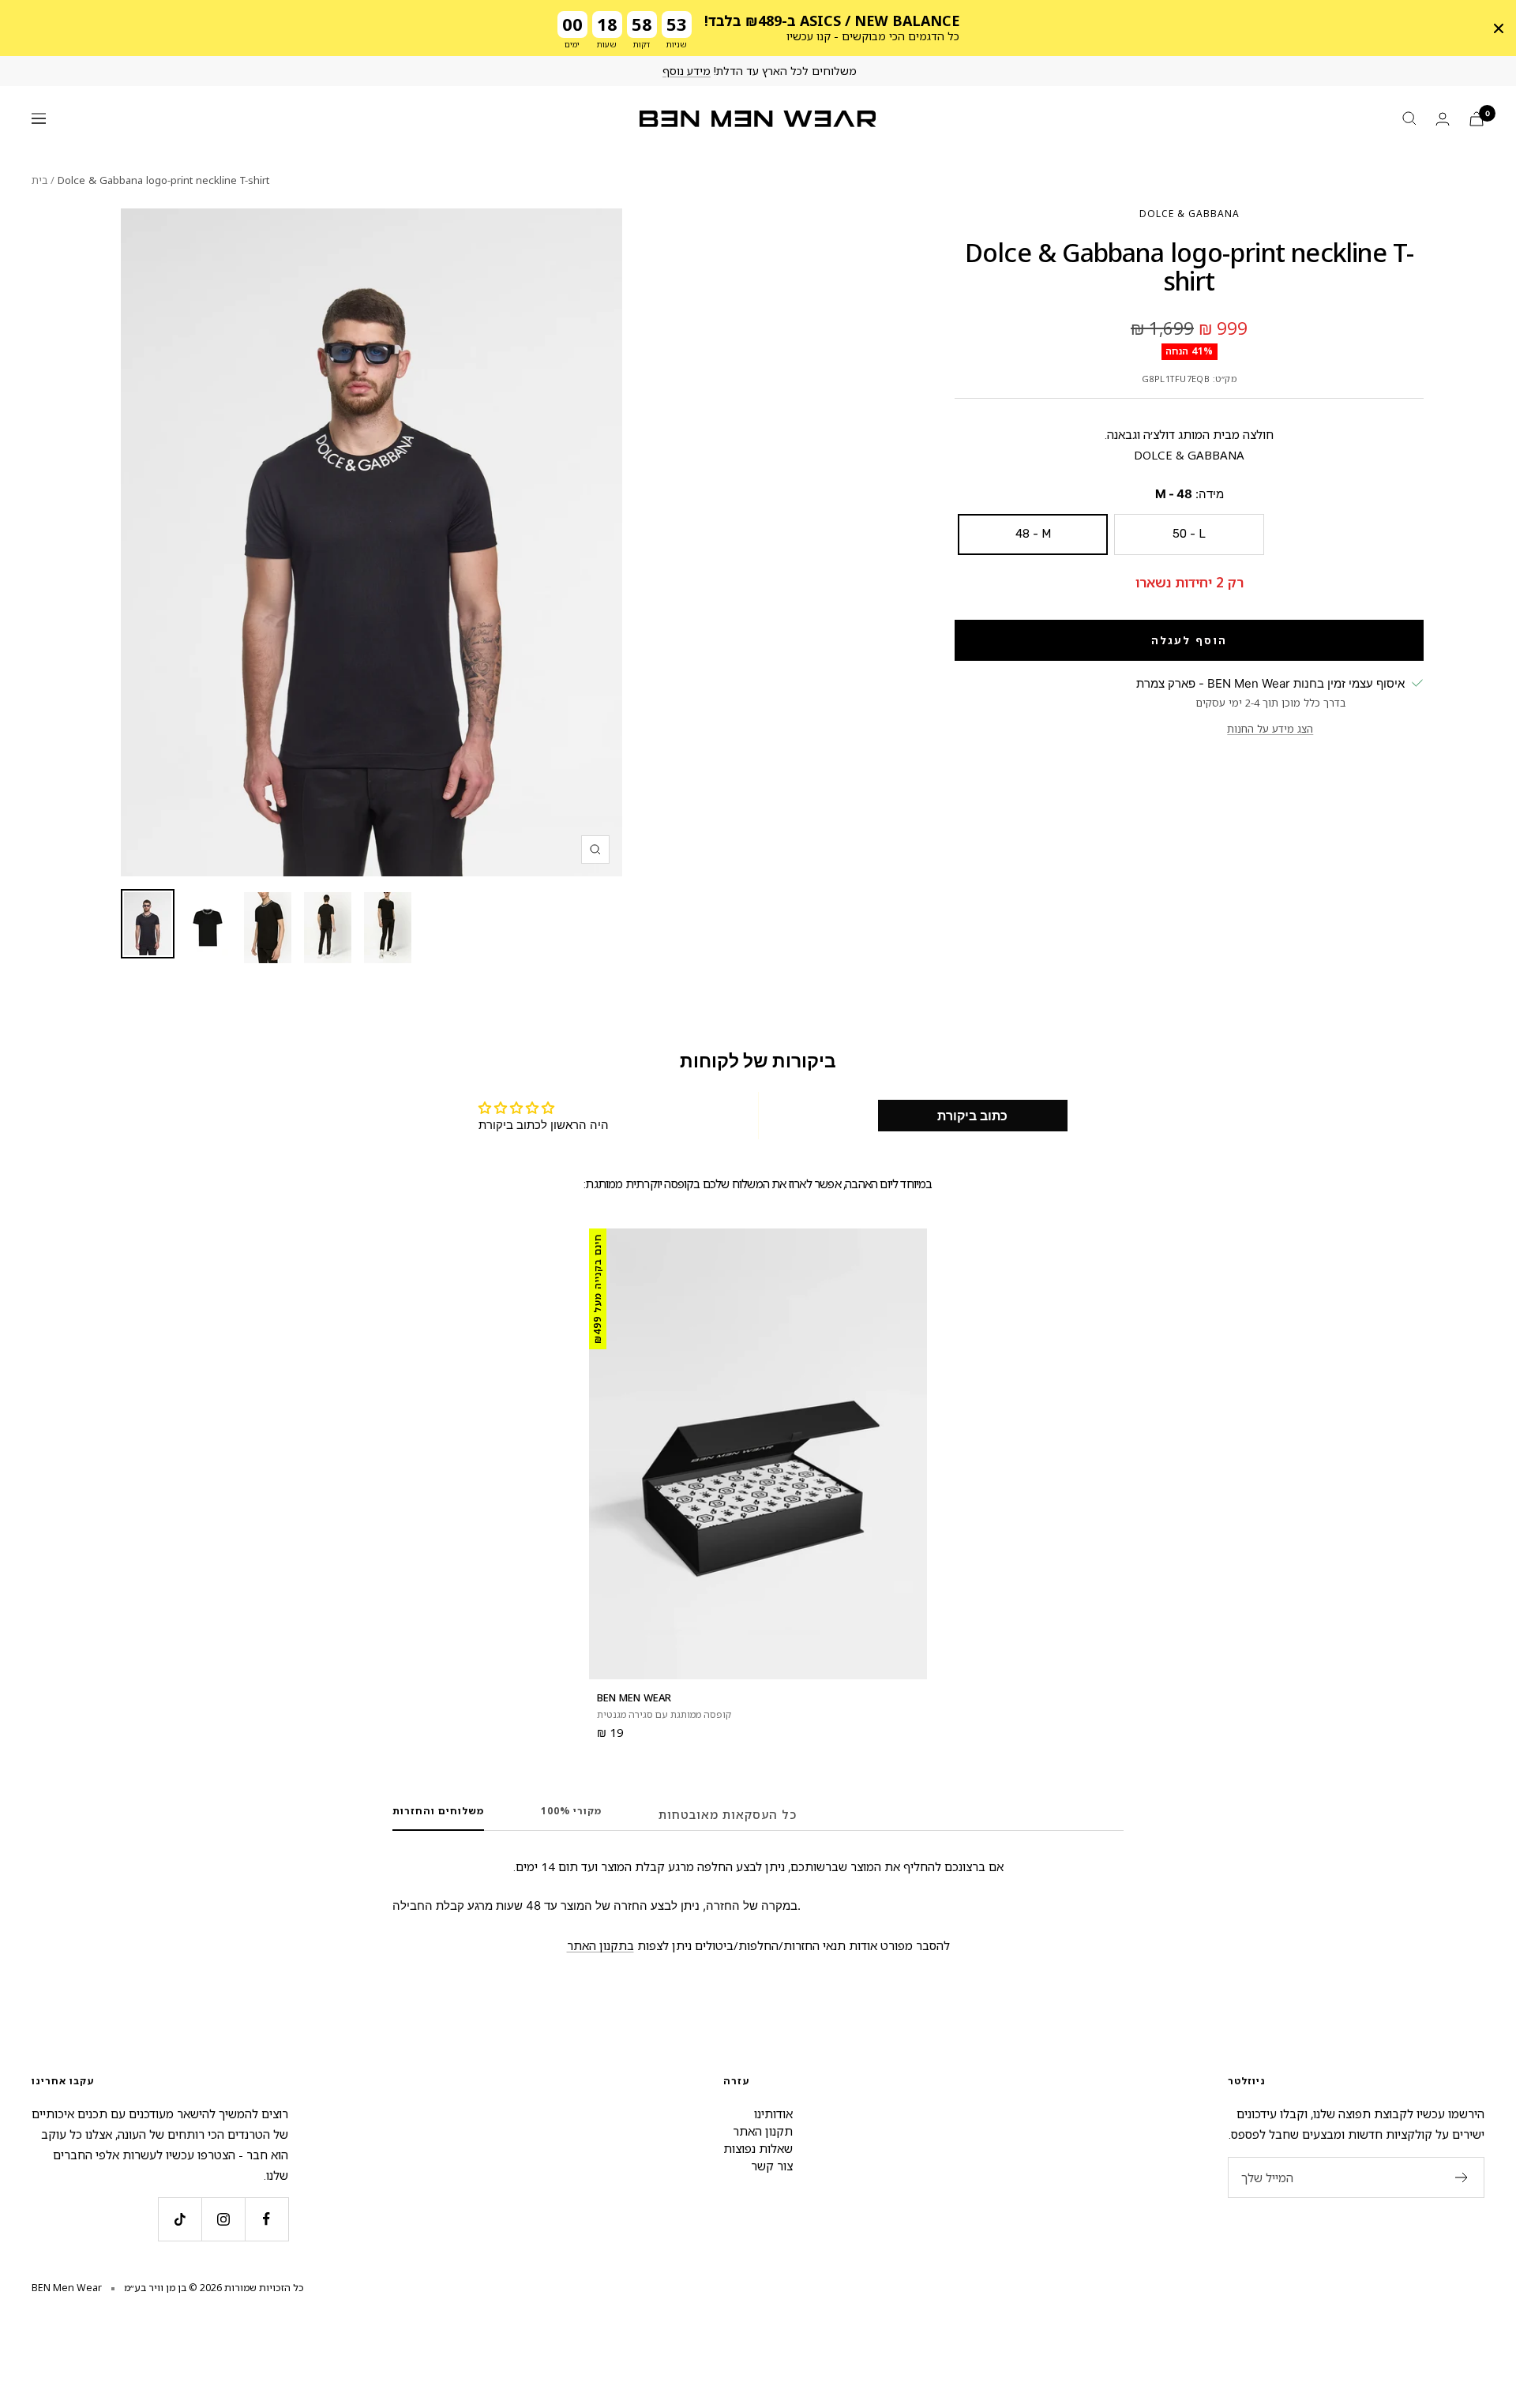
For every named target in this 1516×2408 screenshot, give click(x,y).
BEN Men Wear (634, 1697)
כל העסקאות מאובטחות (728, 1814)
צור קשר (772, 2166)
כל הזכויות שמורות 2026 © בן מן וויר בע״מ (214, 2288)
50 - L (1189, 534)
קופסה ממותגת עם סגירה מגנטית (664, 1714)
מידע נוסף (687, 71)
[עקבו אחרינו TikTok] (180, 2219)
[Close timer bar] (1499, 28)
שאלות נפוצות (758, 2148)
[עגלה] (1477, 119)
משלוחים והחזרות (438, 1812)
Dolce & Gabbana (1190, 214)
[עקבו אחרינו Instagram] (223, 2219)
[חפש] (1409, 118)
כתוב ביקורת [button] (972, 1116)
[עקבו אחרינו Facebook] (266, 2219)
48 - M (1033, 534)
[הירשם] (1462, 2177)
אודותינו (773, 2114)
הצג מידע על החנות (1270, 729)
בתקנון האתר (600, 1945)
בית (39, 180)
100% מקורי (571, 1812)
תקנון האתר (763, 2131)
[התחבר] (1443, 119)
